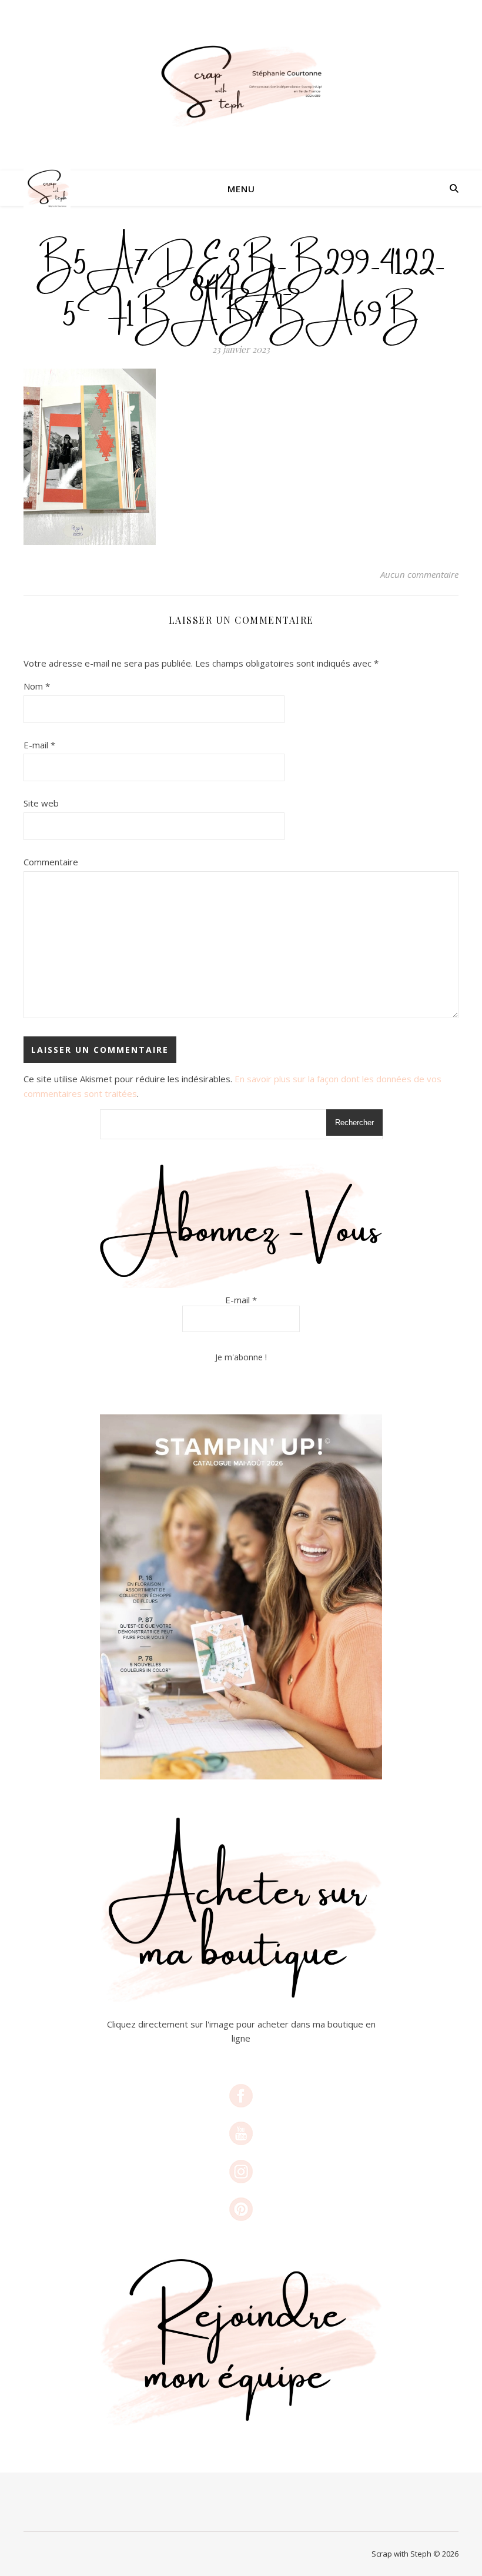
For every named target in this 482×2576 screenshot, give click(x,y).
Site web (41, 803)
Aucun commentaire (419, 574)
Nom (37, 686)
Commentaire (51, 862)
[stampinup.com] (241, 1597)
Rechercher (354, 1123)
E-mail (39, 745)
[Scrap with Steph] (241, 86)
